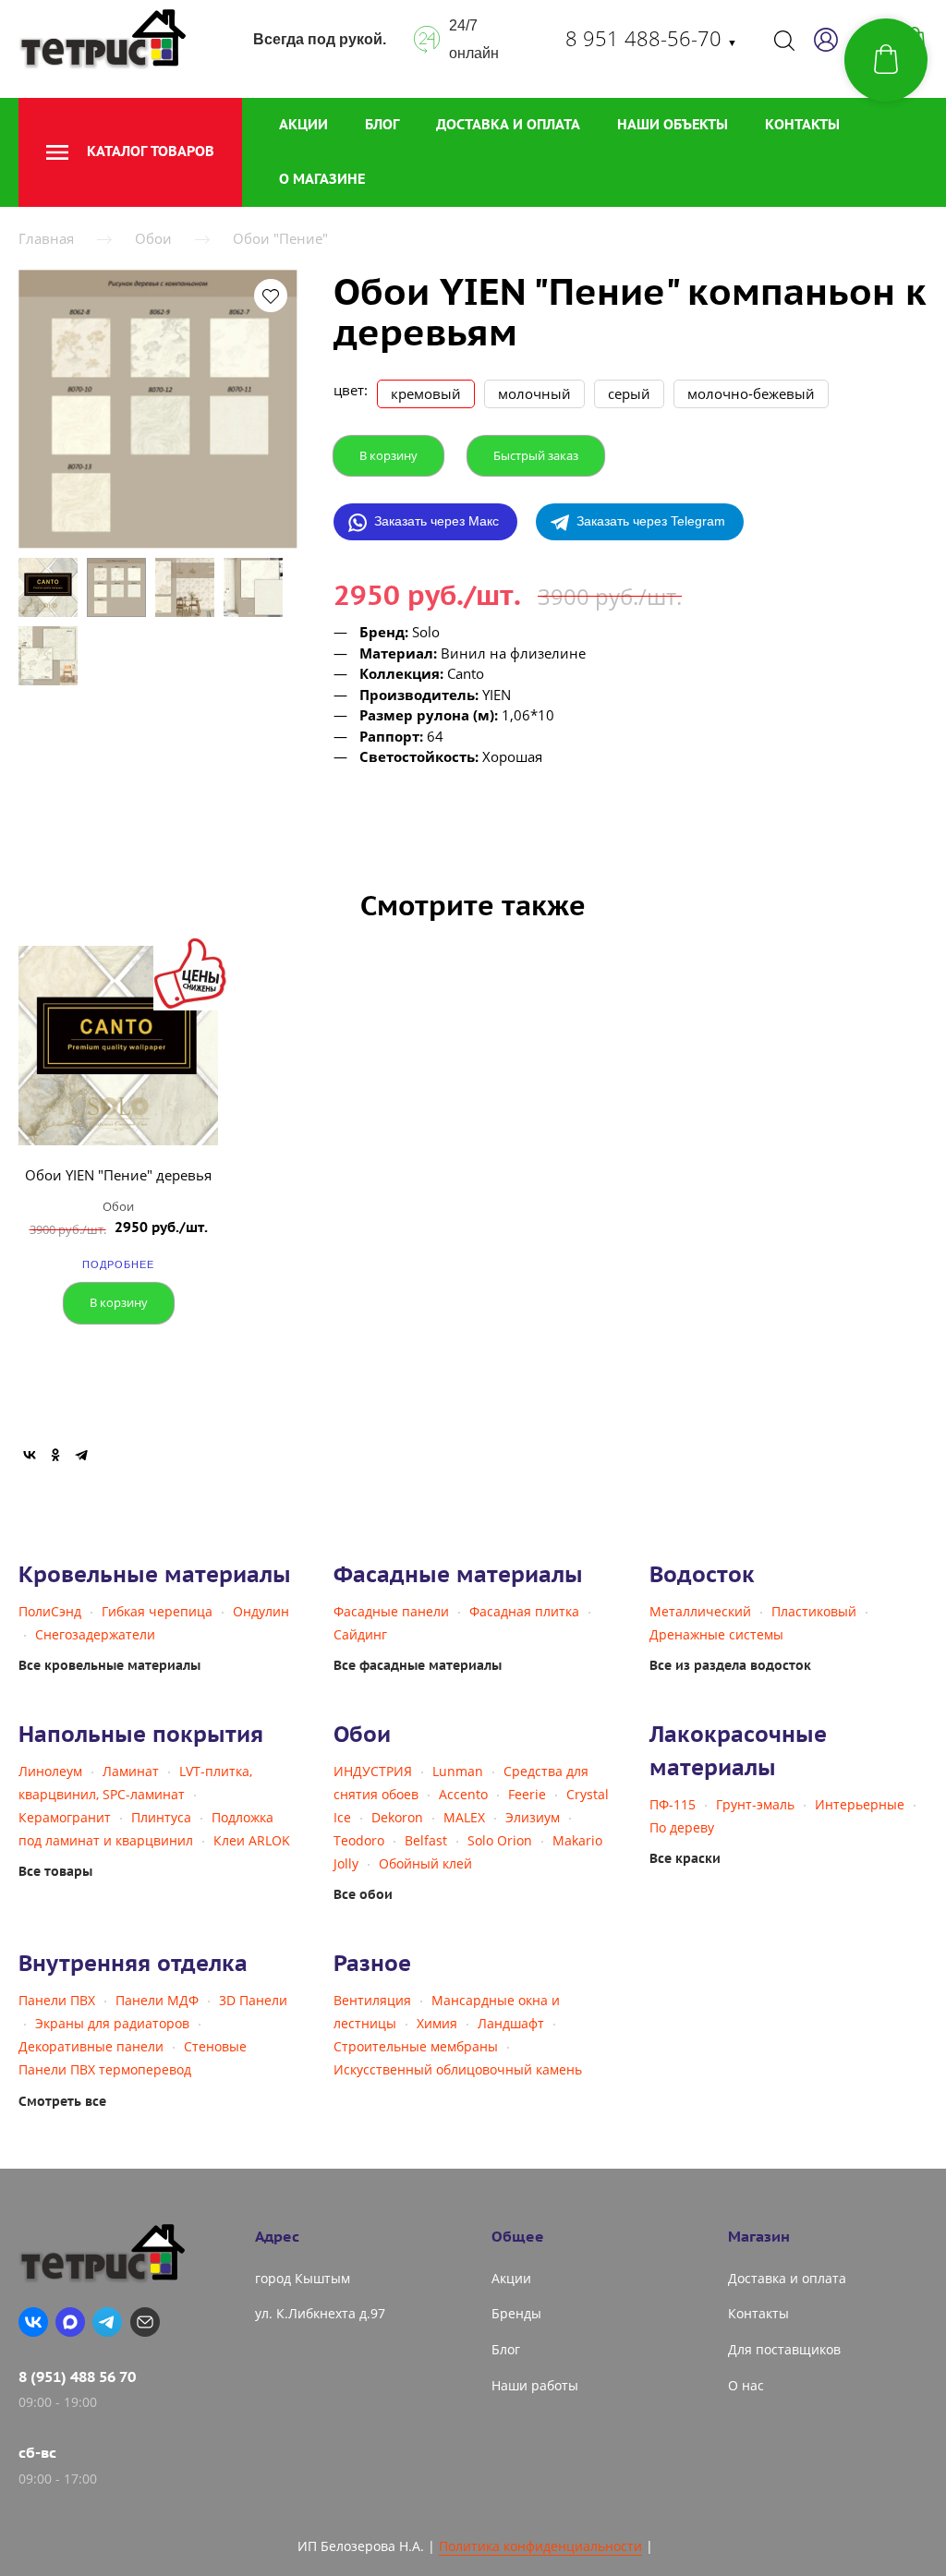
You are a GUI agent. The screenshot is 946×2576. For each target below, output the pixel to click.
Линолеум (50, 1771)
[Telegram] (81, 1455)
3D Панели (253, 2000)
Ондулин (261, 1611)
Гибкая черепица (157, 1611)
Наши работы (535, 2385)
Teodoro (359, 1840)
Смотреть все (62, 2101)
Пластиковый (814, 1611)
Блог (382, 124)
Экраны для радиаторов (112, 2023)
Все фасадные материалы (418, 1665)
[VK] (33, 2322)
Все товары (55, 1871)
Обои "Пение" (280, 238)
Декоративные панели (91, 2046)
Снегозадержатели (95, 1634)
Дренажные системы (716, 1634)
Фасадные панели (391, 1611)
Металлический (700, 1611)
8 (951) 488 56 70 (77, 2376)
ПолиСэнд (50, 1611)
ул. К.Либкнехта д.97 (320, 2313)
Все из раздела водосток (730, 1665)
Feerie (527, 1794)
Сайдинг (360, 1634)
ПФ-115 (673, 1804)
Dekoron (397, 1817)
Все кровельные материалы (109, 1665)
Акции (303, 124)
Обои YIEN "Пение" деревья (118, 1175)
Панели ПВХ (57, 2000)
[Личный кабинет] (826, 40)
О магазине (322, 179)
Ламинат (131, 1771)
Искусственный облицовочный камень (458, 2069)
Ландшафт (511, 2023)
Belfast (426, 1840)
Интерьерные (860, 1804)
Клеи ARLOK (252, 1840)
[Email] (145, 2322)
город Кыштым (303, 2278)
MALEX (464, 1817)
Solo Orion (500, 1840)
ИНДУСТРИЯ (373, 1771)
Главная (46, 238)
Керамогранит (65, 1817)
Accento (463, 1794)
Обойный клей (425, 1863)
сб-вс (37, 2452)
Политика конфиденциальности (540, 2546)
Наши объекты (673, 124)
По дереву (682, 1827)
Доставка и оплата (508, 124)
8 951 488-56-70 (651, 38)
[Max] (70, 2322)
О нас (746, 2385)
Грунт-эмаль (755, 1804)
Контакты (802, 124)
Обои (153, 238)
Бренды (516, 2313)
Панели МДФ (157, 2000)
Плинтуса (161, 1817)
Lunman (458, 1771)
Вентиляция (372, 2000)
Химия (437, 2023)
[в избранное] (271, 296)
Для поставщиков (784, 2349)
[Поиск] (784, 40)
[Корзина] (886, 60)
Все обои (363, 1894)
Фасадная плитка (524, 1611)
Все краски (685, 1858)
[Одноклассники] (55, 1455)
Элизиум (533, 1817)
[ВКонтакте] (30, 1455)
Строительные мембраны (416, 2046)
